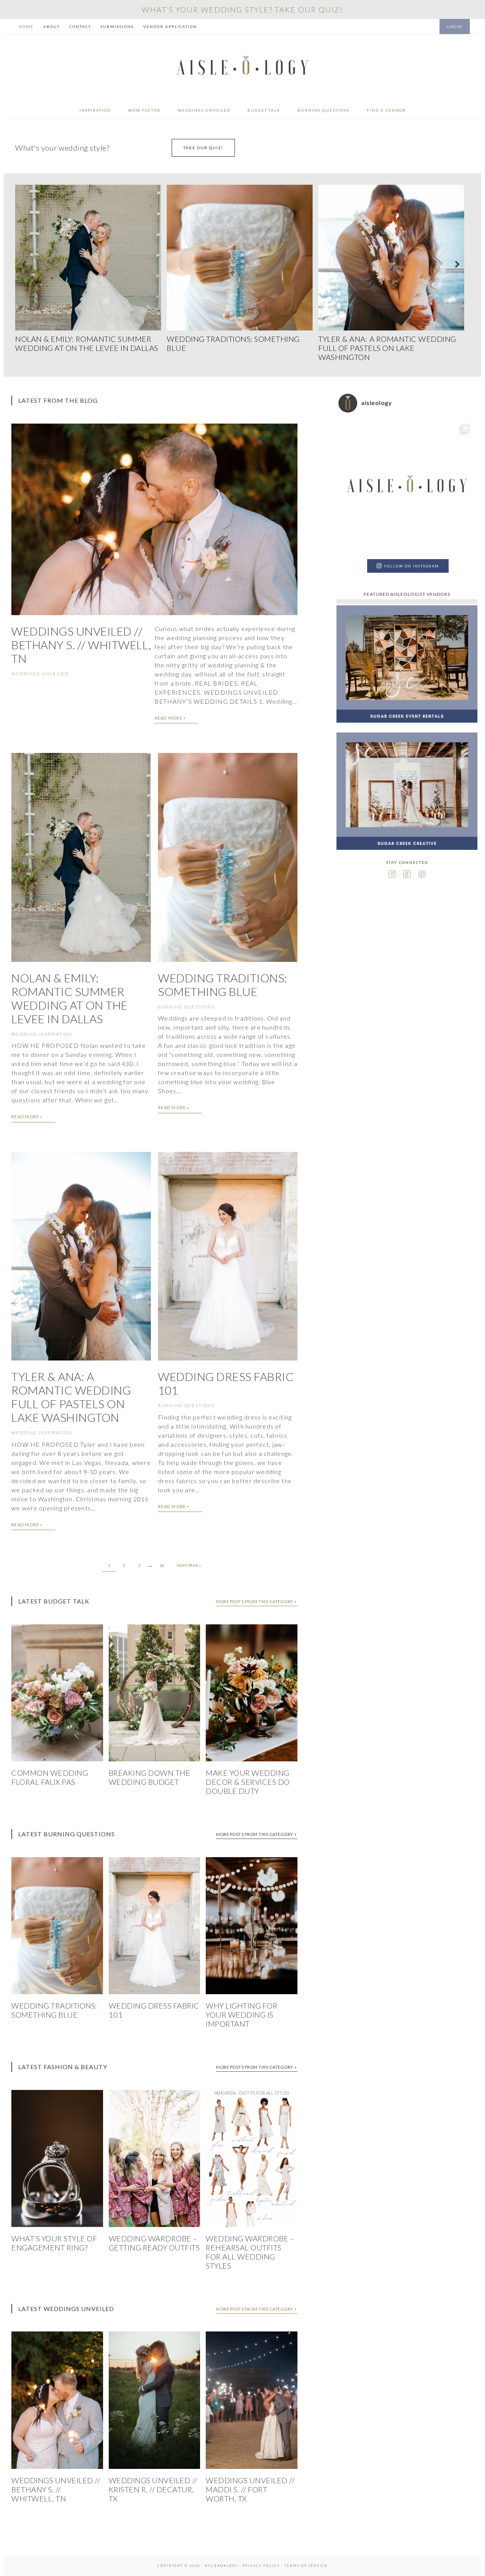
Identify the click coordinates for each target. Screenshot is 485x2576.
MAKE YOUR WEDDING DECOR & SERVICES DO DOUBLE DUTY (248, 1782)
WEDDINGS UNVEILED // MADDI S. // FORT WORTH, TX (250, 2489)
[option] (91, 270)
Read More (168, 718)
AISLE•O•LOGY (242, 68)
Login (455, 26)
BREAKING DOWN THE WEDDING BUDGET (150, 1777)
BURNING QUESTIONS (186, 1007)
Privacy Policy (261, 2566)
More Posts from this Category (255, 1601)
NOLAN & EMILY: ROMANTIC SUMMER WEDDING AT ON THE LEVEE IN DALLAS (70, 998)
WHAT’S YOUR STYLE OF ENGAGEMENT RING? (54, 2243)
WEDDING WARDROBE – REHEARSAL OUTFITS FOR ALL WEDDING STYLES (250, 2252)
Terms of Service (306, 2566)
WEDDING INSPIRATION (42, 1034)
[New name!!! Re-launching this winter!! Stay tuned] (407, 487)
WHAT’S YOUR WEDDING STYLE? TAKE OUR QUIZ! (242, 9)
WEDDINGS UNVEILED (40, 674)
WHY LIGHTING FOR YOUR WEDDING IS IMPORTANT (242, 2015)
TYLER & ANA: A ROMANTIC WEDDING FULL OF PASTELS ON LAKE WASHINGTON (71, 1397)
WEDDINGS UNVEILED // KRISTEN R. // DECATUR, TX (153, 2489)
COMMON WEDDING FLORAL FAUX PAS (50, 1777)
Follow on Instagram (412, 566)
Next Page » (189, 1565)
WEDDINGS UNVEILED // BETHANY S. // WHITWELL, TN (81, 645)
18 (162, 1565)
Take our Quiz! (203, 148)
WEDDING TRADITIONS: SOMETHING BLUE (223, 985)
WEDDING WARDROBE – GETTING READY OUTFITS (154, 2243)
